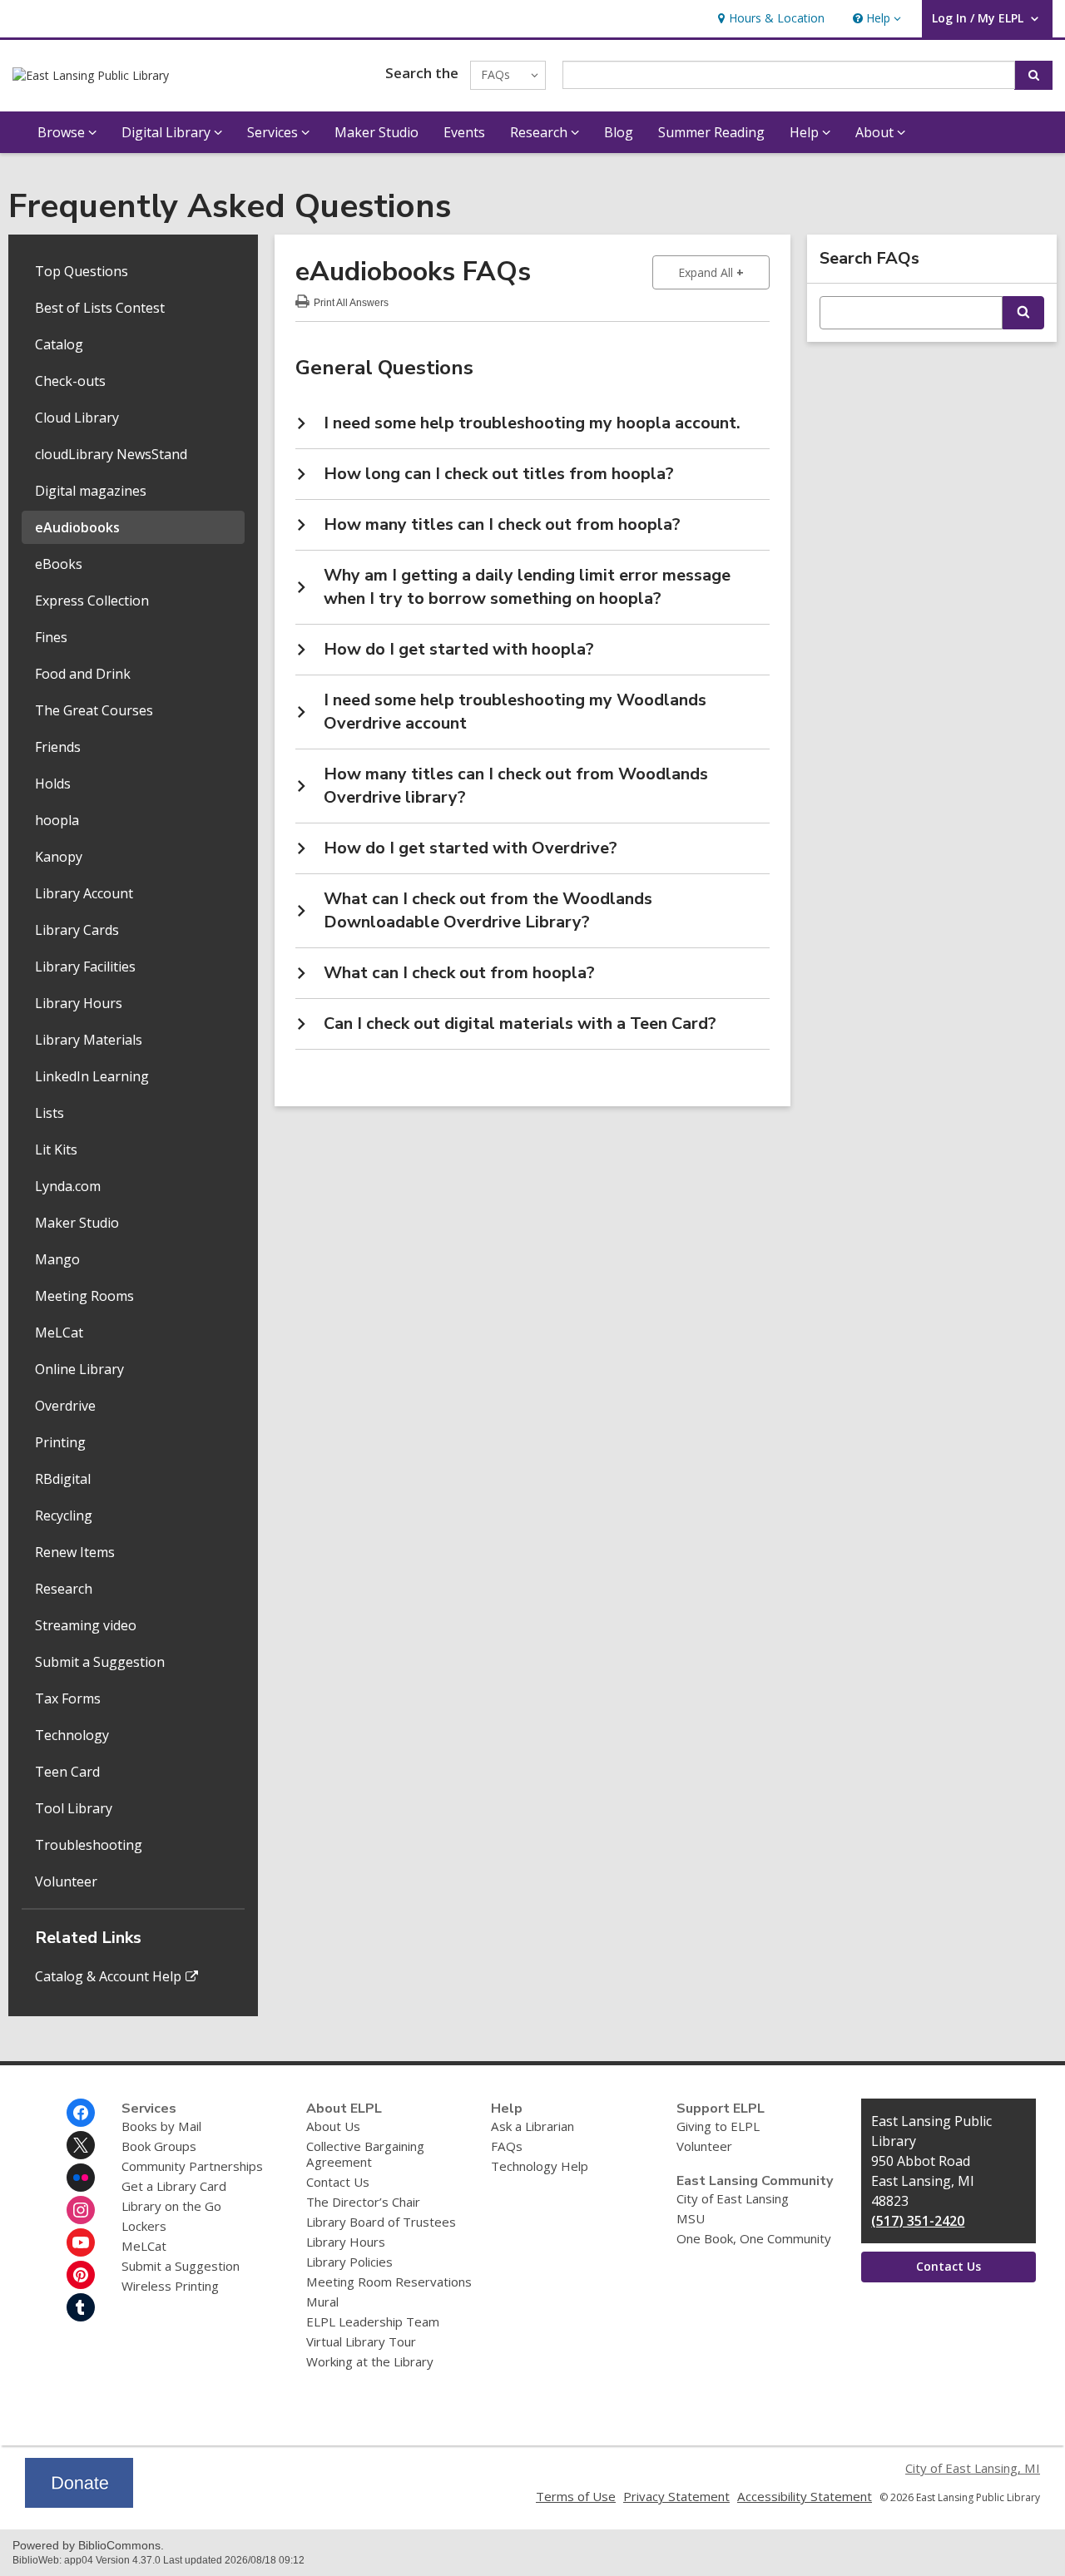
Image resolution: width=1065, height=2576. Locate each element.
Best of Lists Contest (100, 308)
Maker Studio (376, 132)
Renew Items (75, 1552)
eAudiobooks (77, 527)
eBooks (59, 564)
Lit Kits (56, 1150)
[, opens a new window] (79, 2503)
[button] (875, 19)
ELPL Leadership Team (373, 2321)
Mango (57, 1259)
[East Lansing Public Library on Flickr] (81, 2178)
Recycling (64, 1515)
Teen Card (67, 1772)
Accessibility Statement (805, 2496)
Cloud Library (77, 418)
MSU (691, 2218)
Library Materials (89, 1040)
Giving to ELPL (718, 2126)
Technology (72, 1735)
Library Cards (77, 930)
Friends (58, 747)
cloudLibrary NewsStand (111, 454)
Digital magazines (91, 491)
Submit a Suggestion (100, 1662)
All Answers (351, 301)
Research (64, 1589)
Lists (50, 1113)
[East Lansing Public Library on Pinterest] (81, 2275)
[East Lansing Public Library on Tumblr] (81, 2307)
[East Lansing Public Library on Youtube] (81, 2242)
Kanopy (59, 857)
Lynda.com (68, 1186)
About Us (333, 2126)
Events (464, 132)
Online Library (79, 1369)
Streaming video (86, 1625)
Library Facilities (85, 967)
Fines (51, 637)
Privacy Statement (676, 2496)
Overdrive (65, 1406)
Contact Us (338, 2182)
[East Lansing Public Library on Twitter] (81, 2145)
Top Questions (82, 271)
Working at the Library (370, 2361)
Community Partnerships (192, 2166)
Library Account (84, 893)
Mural (322, 2302)
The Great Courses (94, 710)
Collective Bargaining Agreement (365, 2154)
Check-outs (70, 381)
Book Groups (159, 2146)
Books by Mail (161, 2126)
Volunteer (66, 1881)
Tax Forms (68, 1698)
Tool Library (74, 1808)
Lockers (144, 2226)
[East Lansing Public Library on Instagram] (81, 2210)
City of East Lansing (733, 2198)
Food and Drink (83, 674)
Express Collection (92, 601)
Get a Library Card (174, 2186)
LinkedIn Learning (92, 1076)
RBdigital (63, 1479)
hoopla (57, 820)
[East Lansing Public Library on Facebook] (81, 2113)
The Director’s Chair (363, 2202)
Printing (60, 1442)
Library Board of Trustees (381, 2222)
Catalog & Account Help (108, 1976)
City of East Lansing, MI (973, 2468)
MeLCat (59, 1332)
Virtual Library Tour (361, 2341)
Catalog (59, 344)
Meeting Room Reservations (389, 2282)
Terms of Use (576, 2496)
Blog (619, 132)
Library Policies (349, 2262)
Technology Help (540, 2166)
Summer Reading (711, 132)
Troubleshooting (89, 1845)
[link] (769, 19)
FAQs (507, 2146)
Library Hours (79, 1003)
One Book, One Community (754, 2238)
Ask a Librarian (532, 2126)
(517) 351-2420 (918, 2221)
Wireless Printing (170, 2286)
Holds (53, 784)
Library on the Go (171, 2206)
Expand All (724, 272)
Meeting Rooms (84, 1296)
